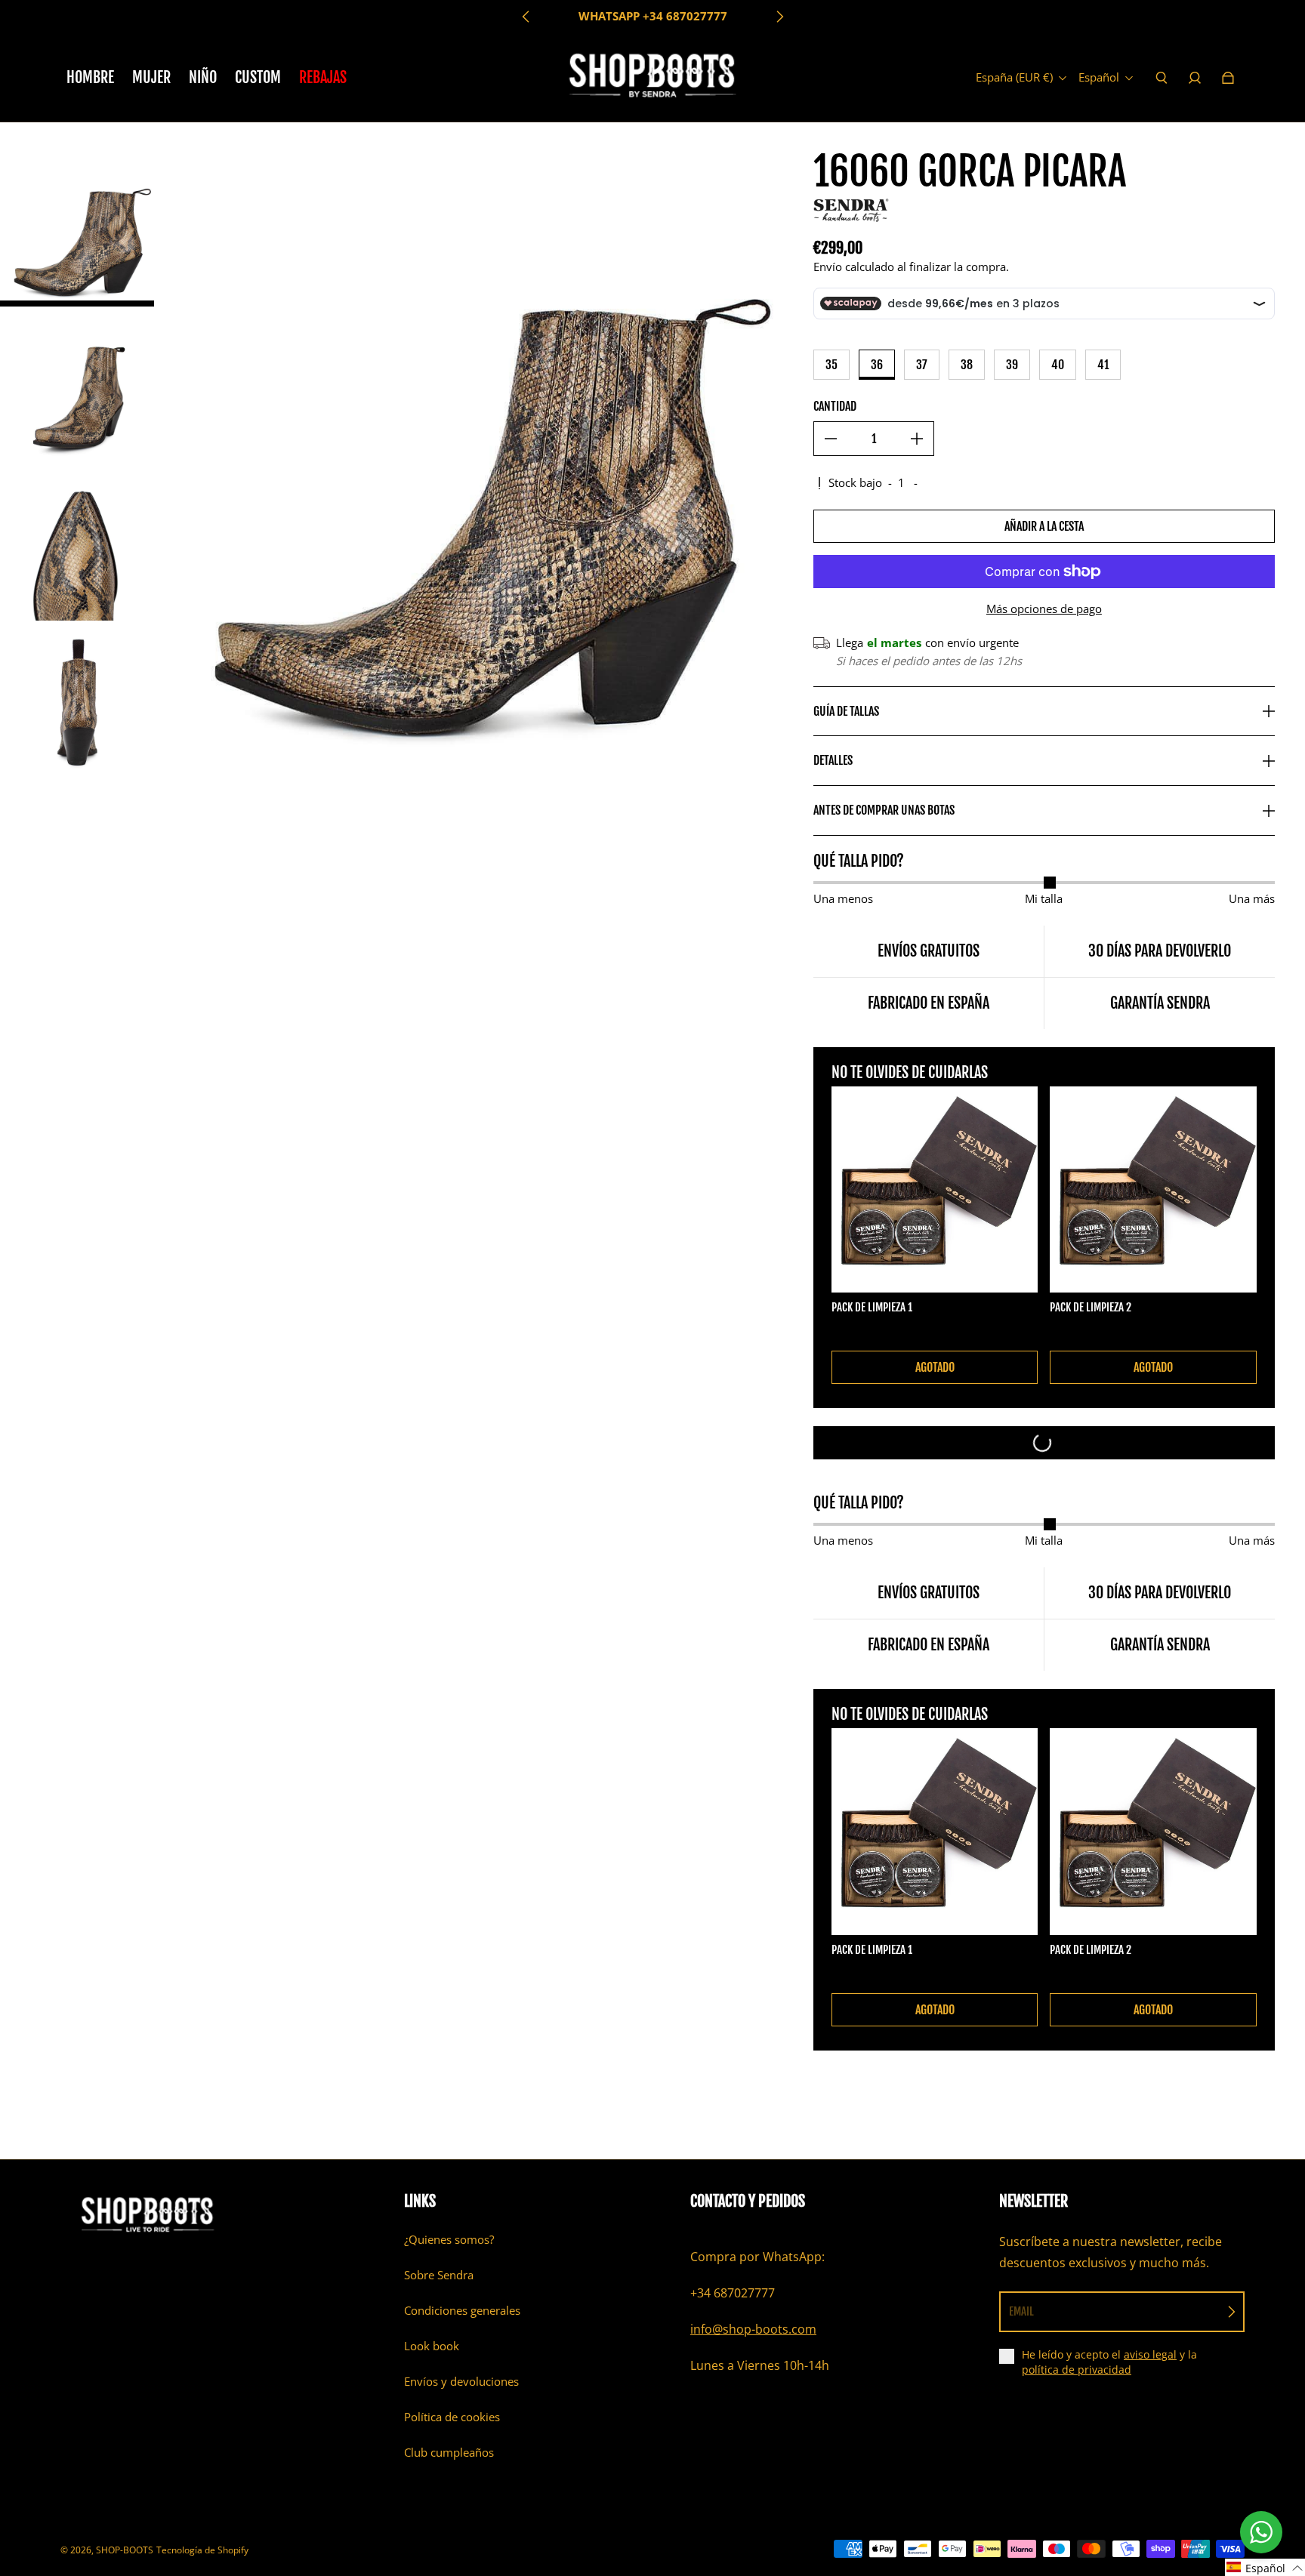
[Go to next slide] (779, 17)
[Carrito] (1228, 78)
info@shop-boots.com (753, 2329)
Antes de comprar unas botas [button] (884, 810)
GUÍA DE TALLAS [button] (846, 711)
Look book (432, 2346)
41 (1103, 365)
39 (1012, 365)
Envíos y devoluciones (461, 2382)
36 (877, 365)
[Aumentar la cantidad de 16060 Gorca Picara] (917, 439)
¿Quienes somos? (449, 2240)
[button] (1265, 2567)
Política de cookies (452, 2417)
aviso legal (1150, 2354)
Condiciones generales (462, 2311)
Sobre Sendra (439, 2275)
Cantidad (835, 406)
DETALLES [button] (833, 760)
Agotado (935, 1367)
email (1021, 2311)
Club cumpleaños (449, 2453)
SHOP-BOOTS (125, 2550)
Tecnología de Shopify (202, 2550)
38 (967, 365)
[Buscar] (1162, 78)
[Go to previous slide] (526, 17)
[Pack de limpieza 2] (1153, 1190)
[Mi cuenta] (1195, 78)
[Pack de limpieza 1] (935, 1190)
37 (922, 365)
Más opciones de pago (1044, 609)
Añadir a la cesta (1044, 526)
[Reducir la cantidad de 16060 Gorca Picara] (831, 439)
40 (1058, 365)
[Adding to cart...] (1044, 1443)
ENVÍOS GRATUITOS (652, 16)
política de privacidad (1077, 2370)
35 (831, 365)
